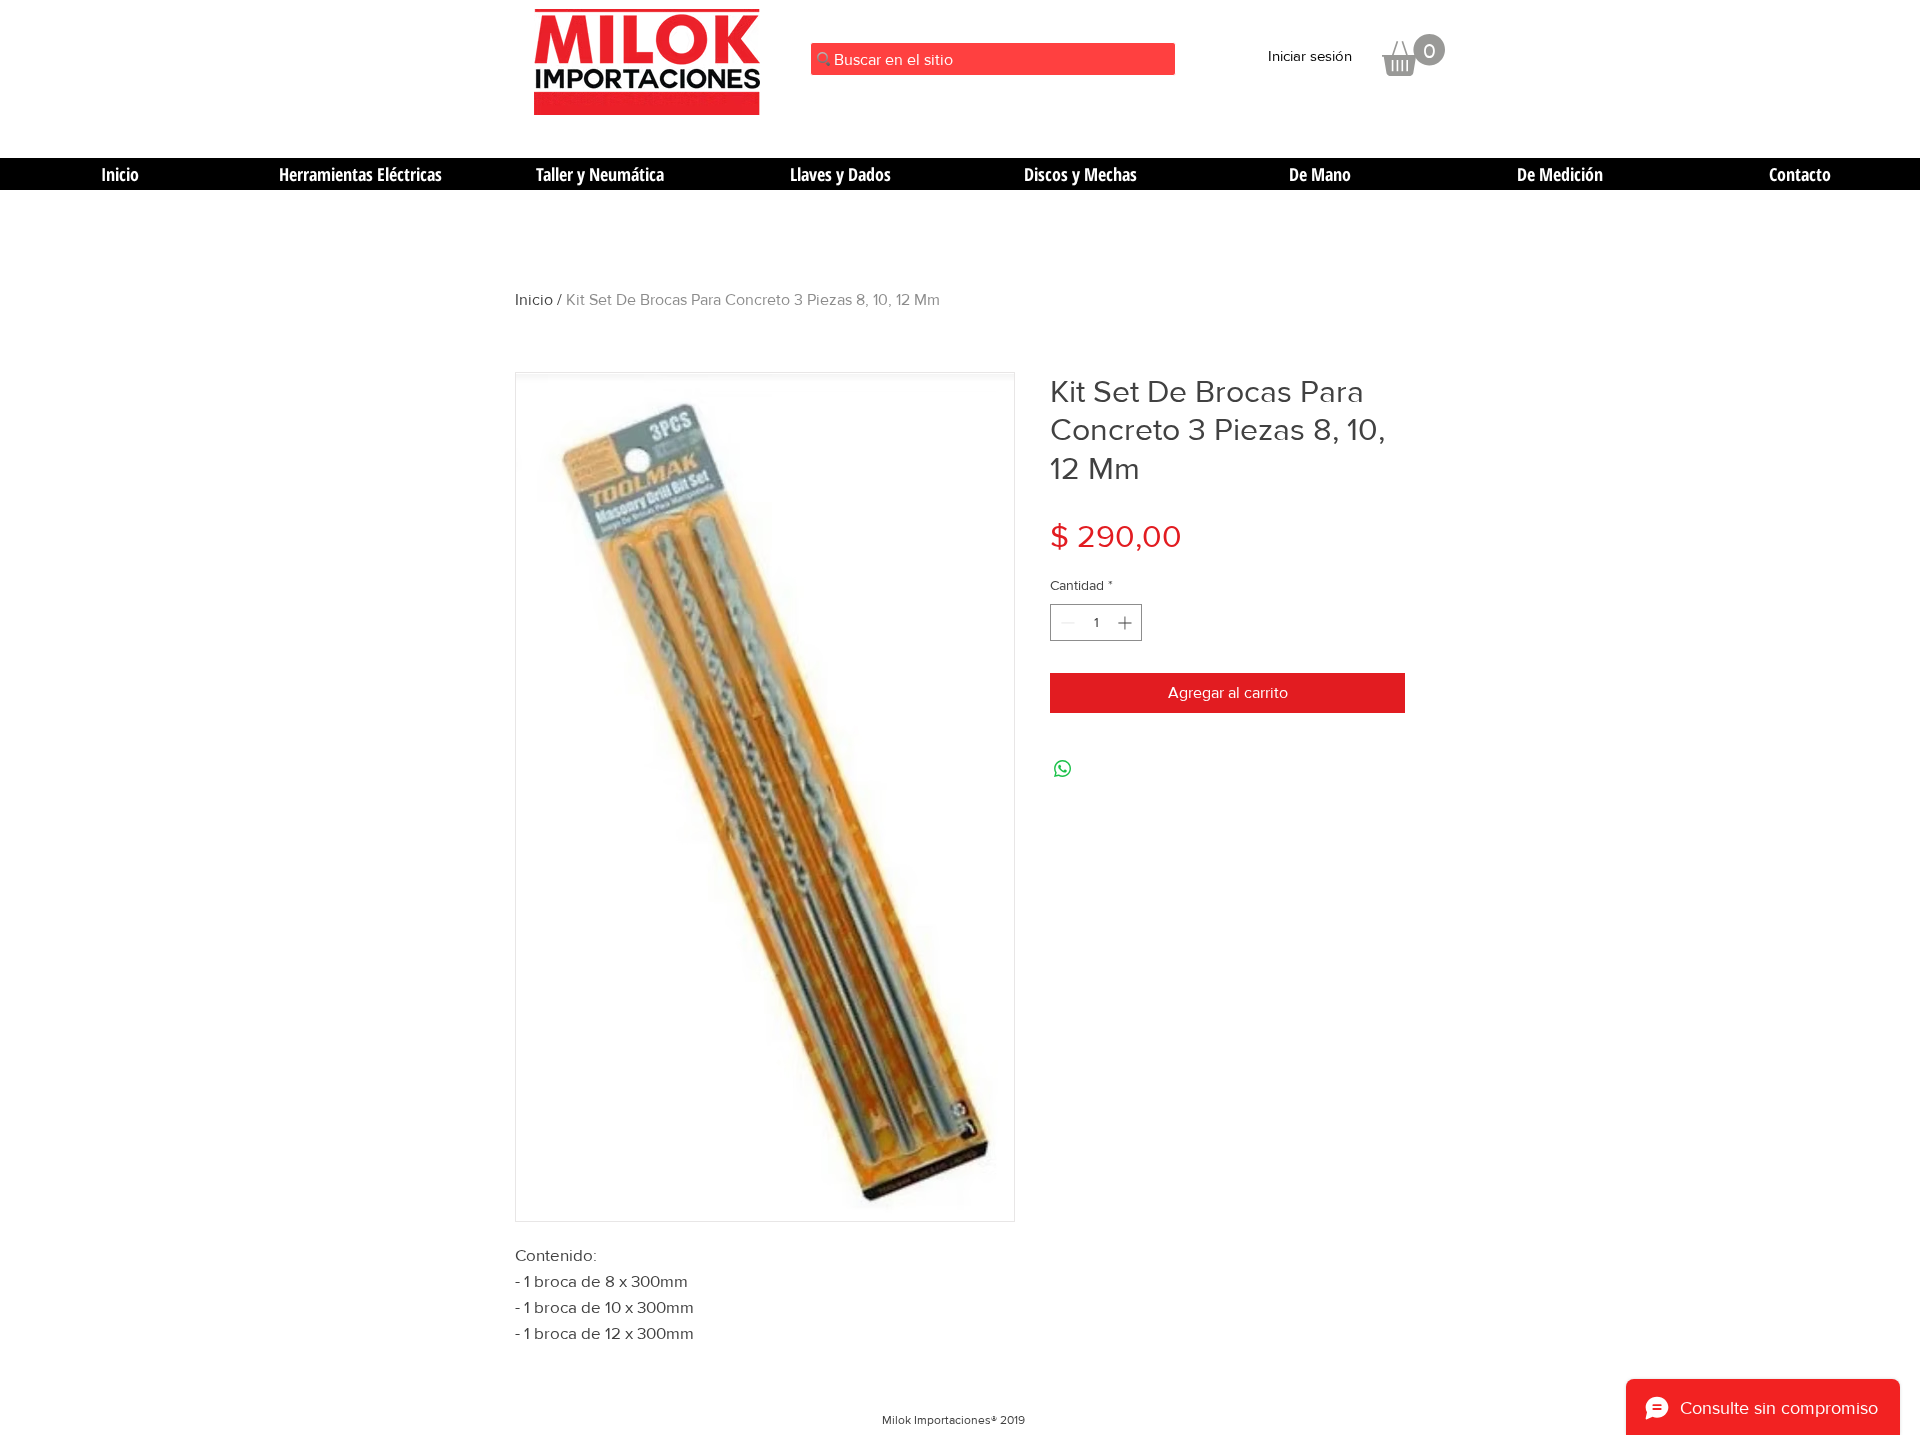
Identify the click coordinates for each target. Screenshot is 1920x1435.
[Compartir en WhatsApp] (1063, 769)
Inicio (534, 299)
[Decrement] (1065, 622)
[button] (1413, 55)
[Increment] (1126, 622)
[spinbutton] (1096, 622)
